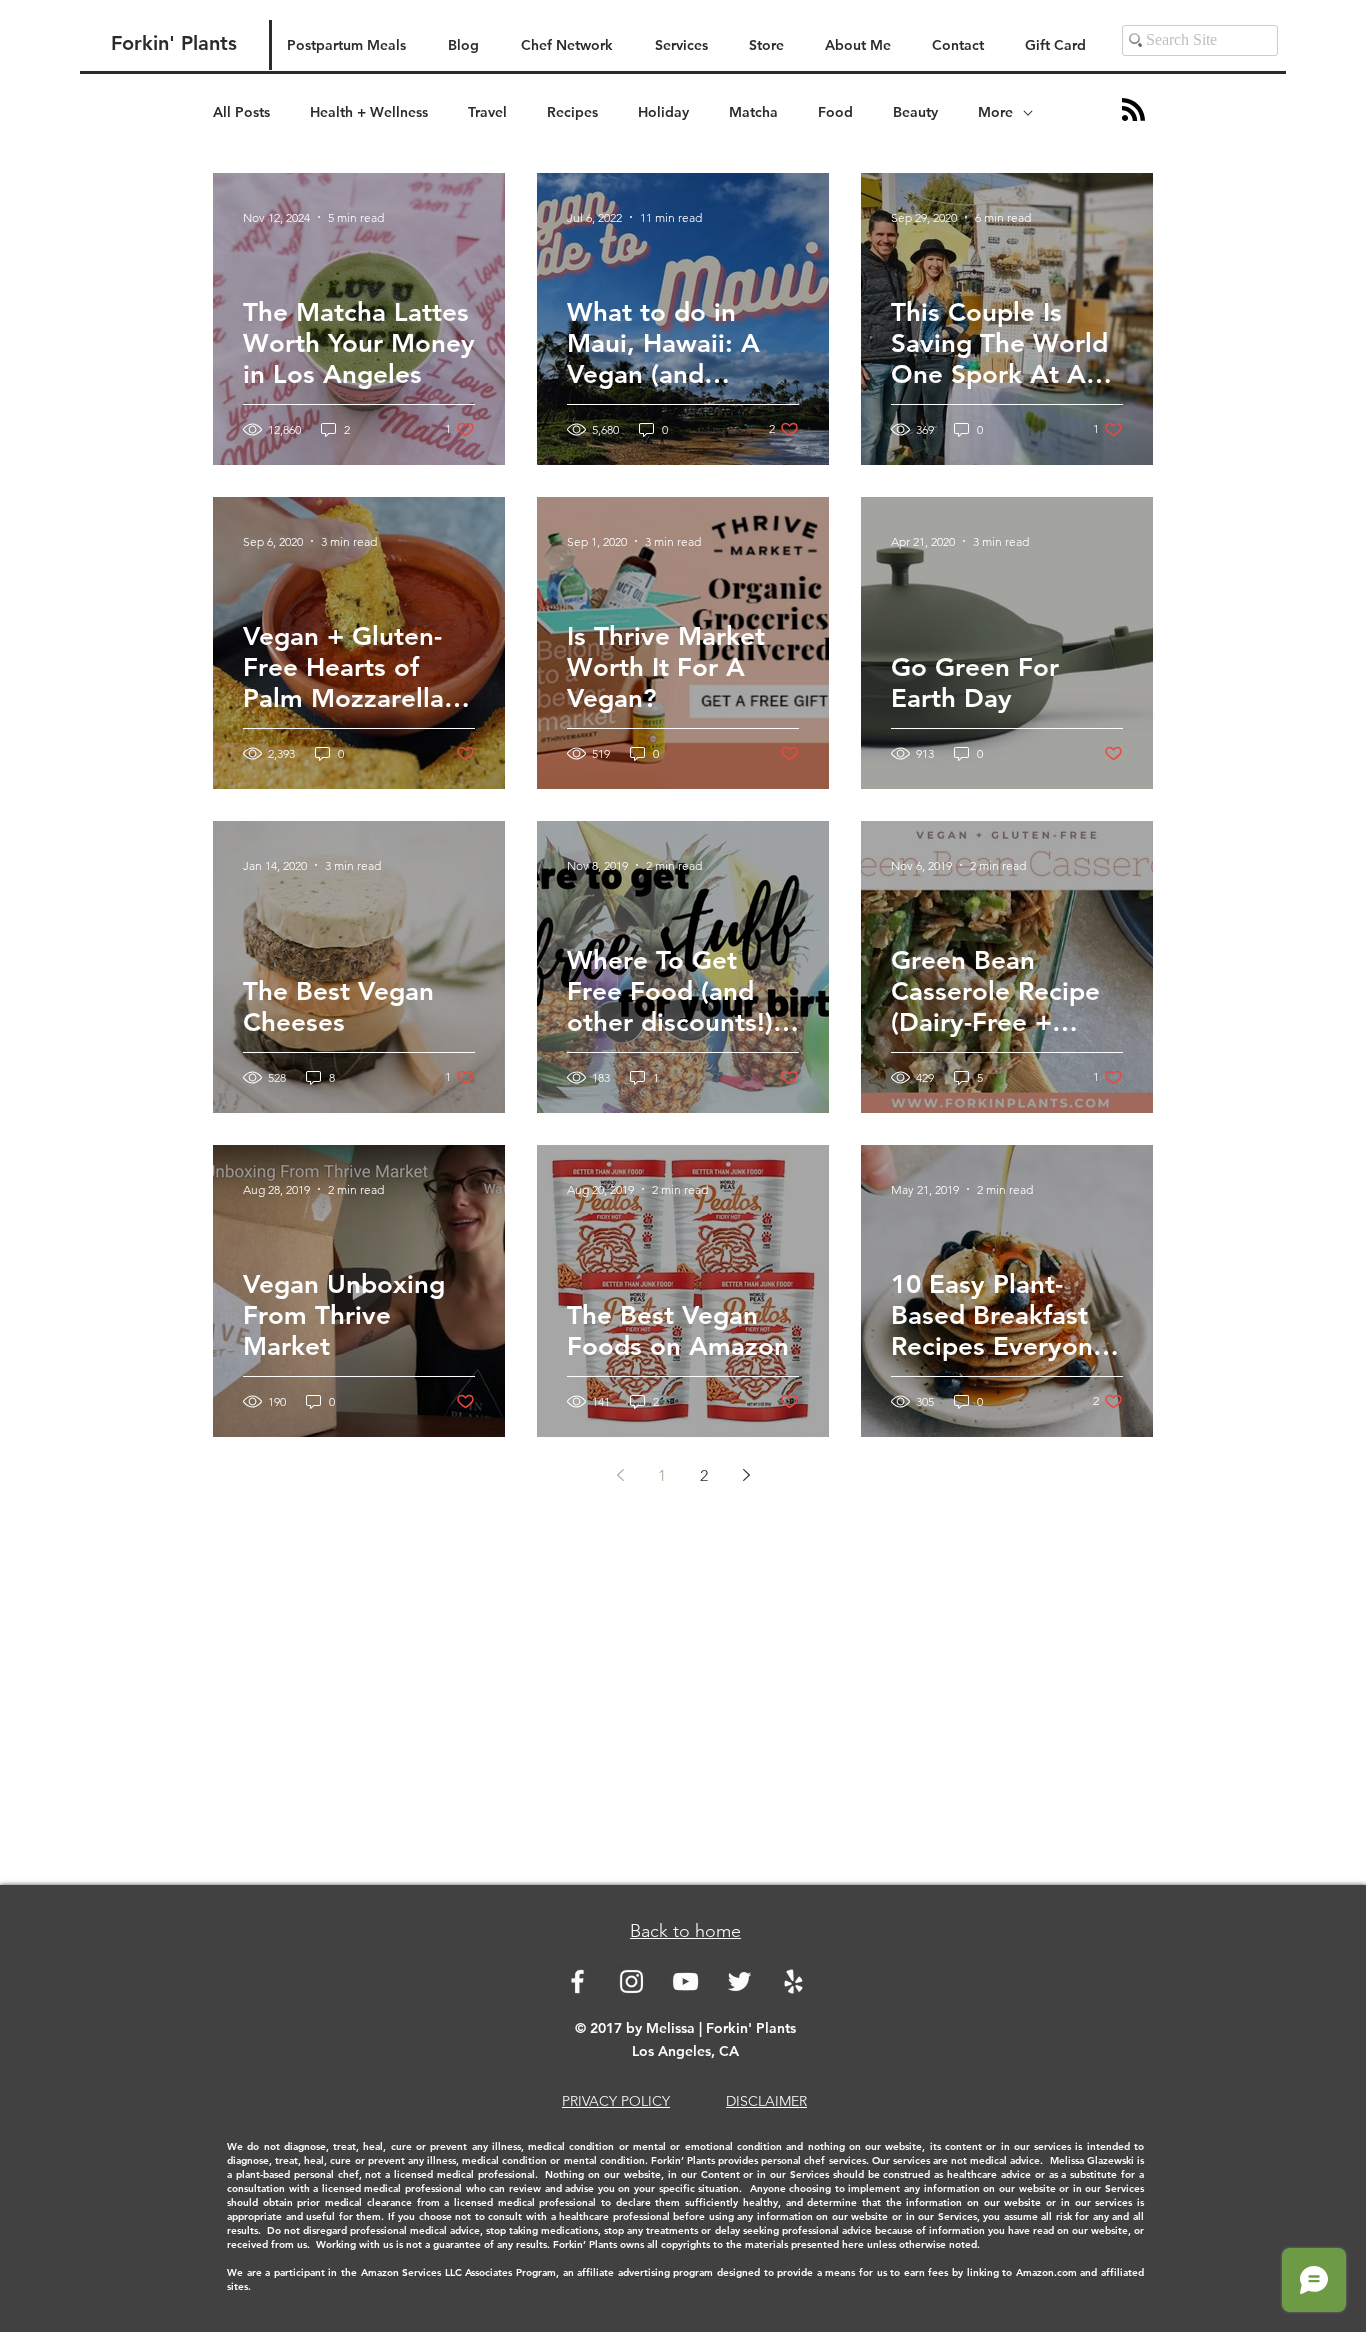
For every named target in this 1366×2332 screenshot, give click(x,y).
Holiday (663, 112)
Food (835, 112)
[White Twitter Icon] (739, 1981)
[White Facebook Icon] (577, 1981)
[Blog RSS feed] (1133, 110)
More (995, 112)
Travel (487, 112)
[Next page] (746, 1475)
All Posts (241, 112)
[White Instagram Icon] (631, 1981)
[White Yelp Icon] (793, 1981)
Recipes (572, 112)
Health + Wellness (369, 112)
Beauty (915, 112)
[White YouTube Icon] (685, 1981)
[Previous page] (620, 1475)
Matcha (753, 112)
